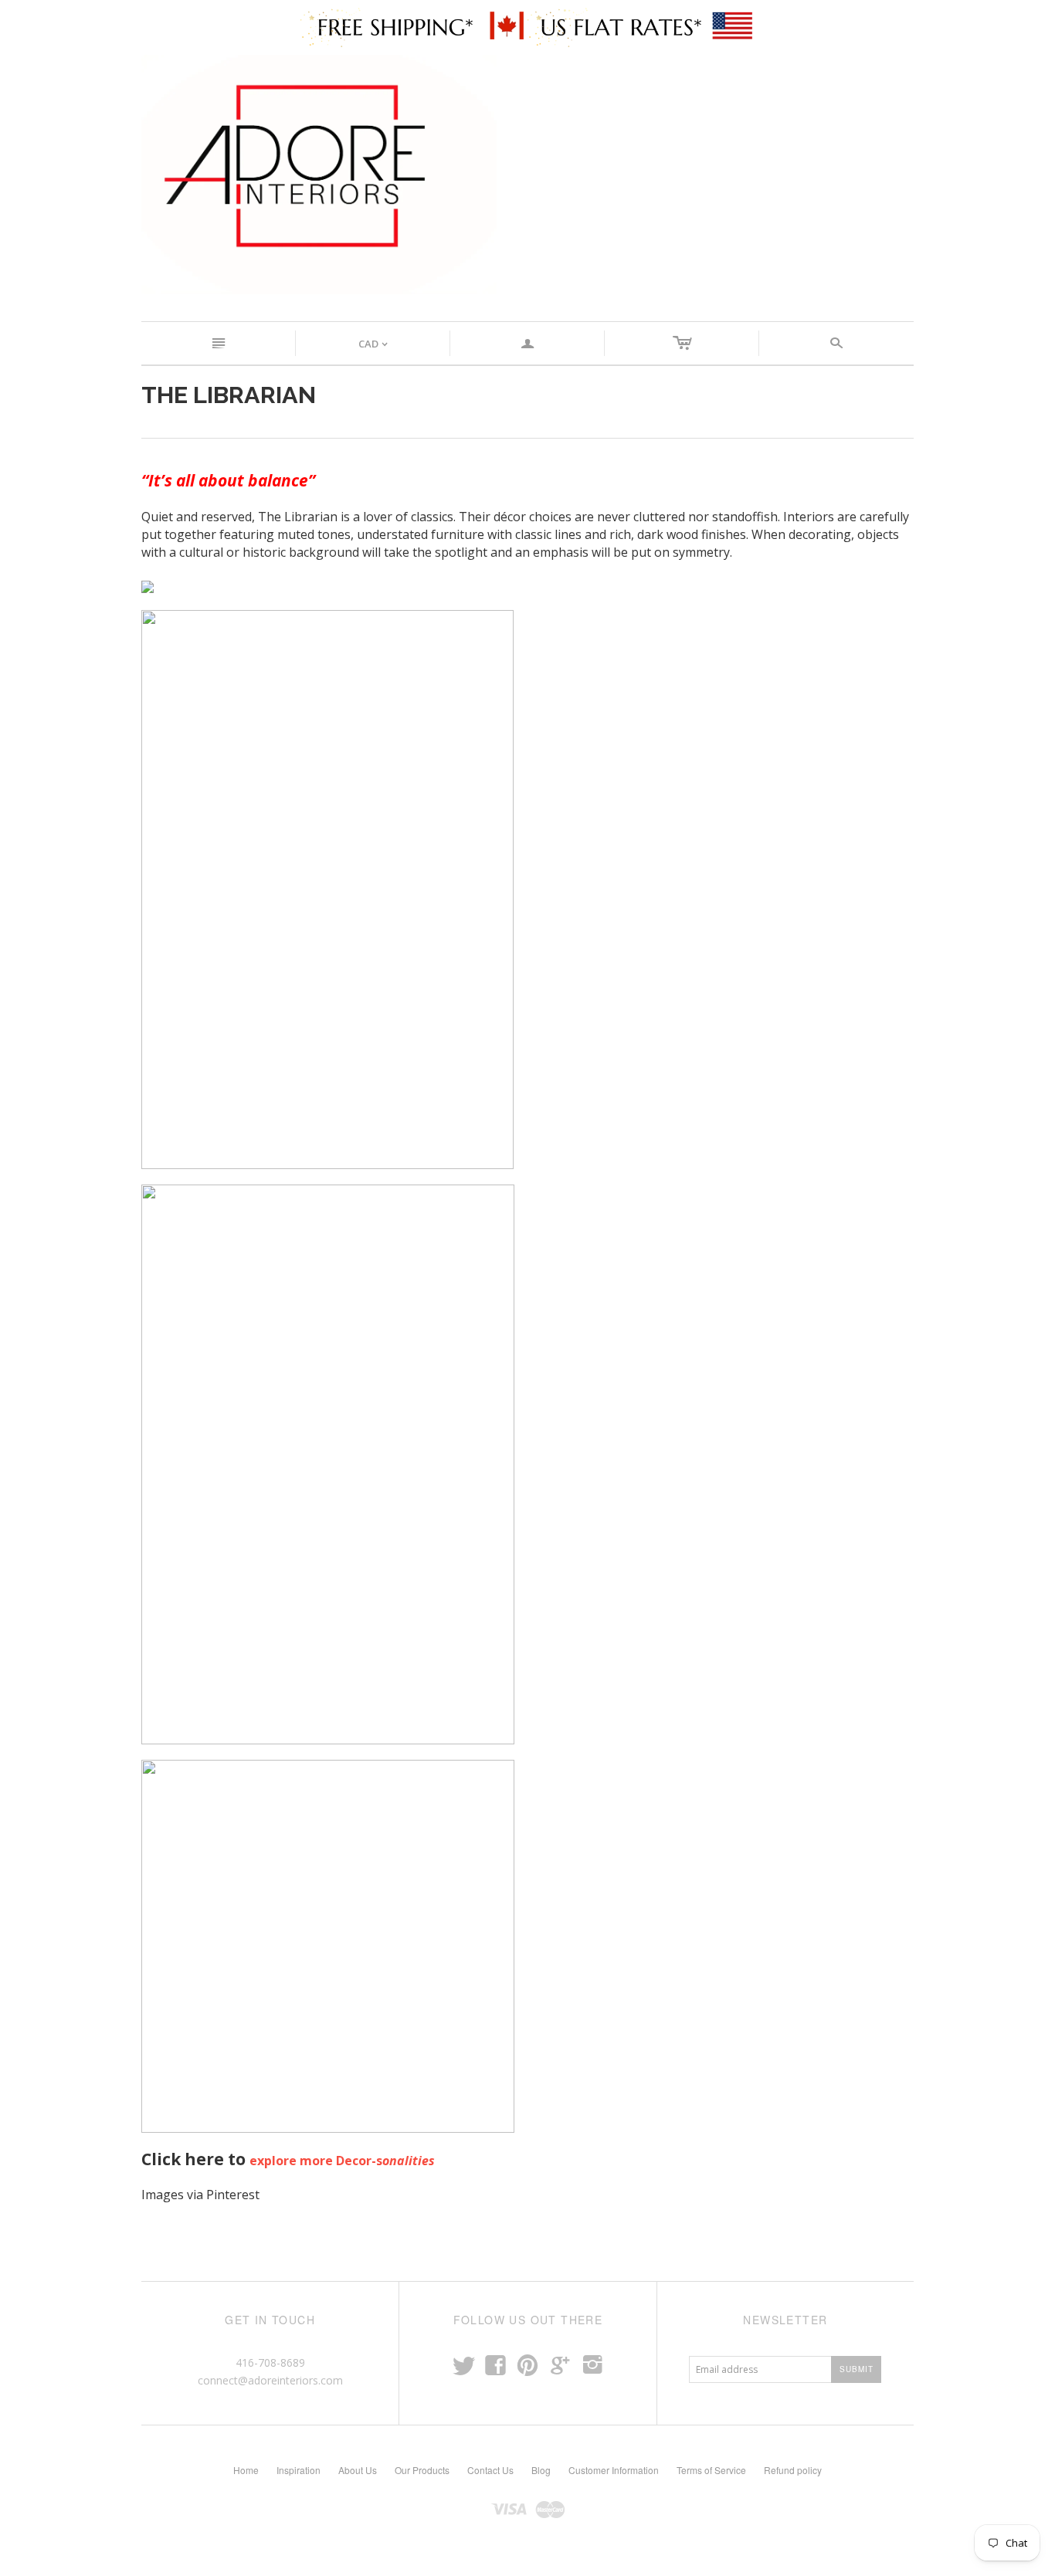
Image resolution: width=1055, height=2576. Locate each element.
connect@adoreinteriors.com (270, 2380)
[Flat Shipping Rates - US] (641, 26)
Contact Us (490, 2470)
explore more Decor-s (342, 2161)
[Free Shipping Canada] (414, 26)
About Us (358, 2470)
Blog (541, 2470)
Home (246, 2470)
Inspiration (299, 2470)
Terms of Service (711, 2470)
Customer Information (614, 2470)
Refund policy (793, 2470)
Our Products (422, 2470)
